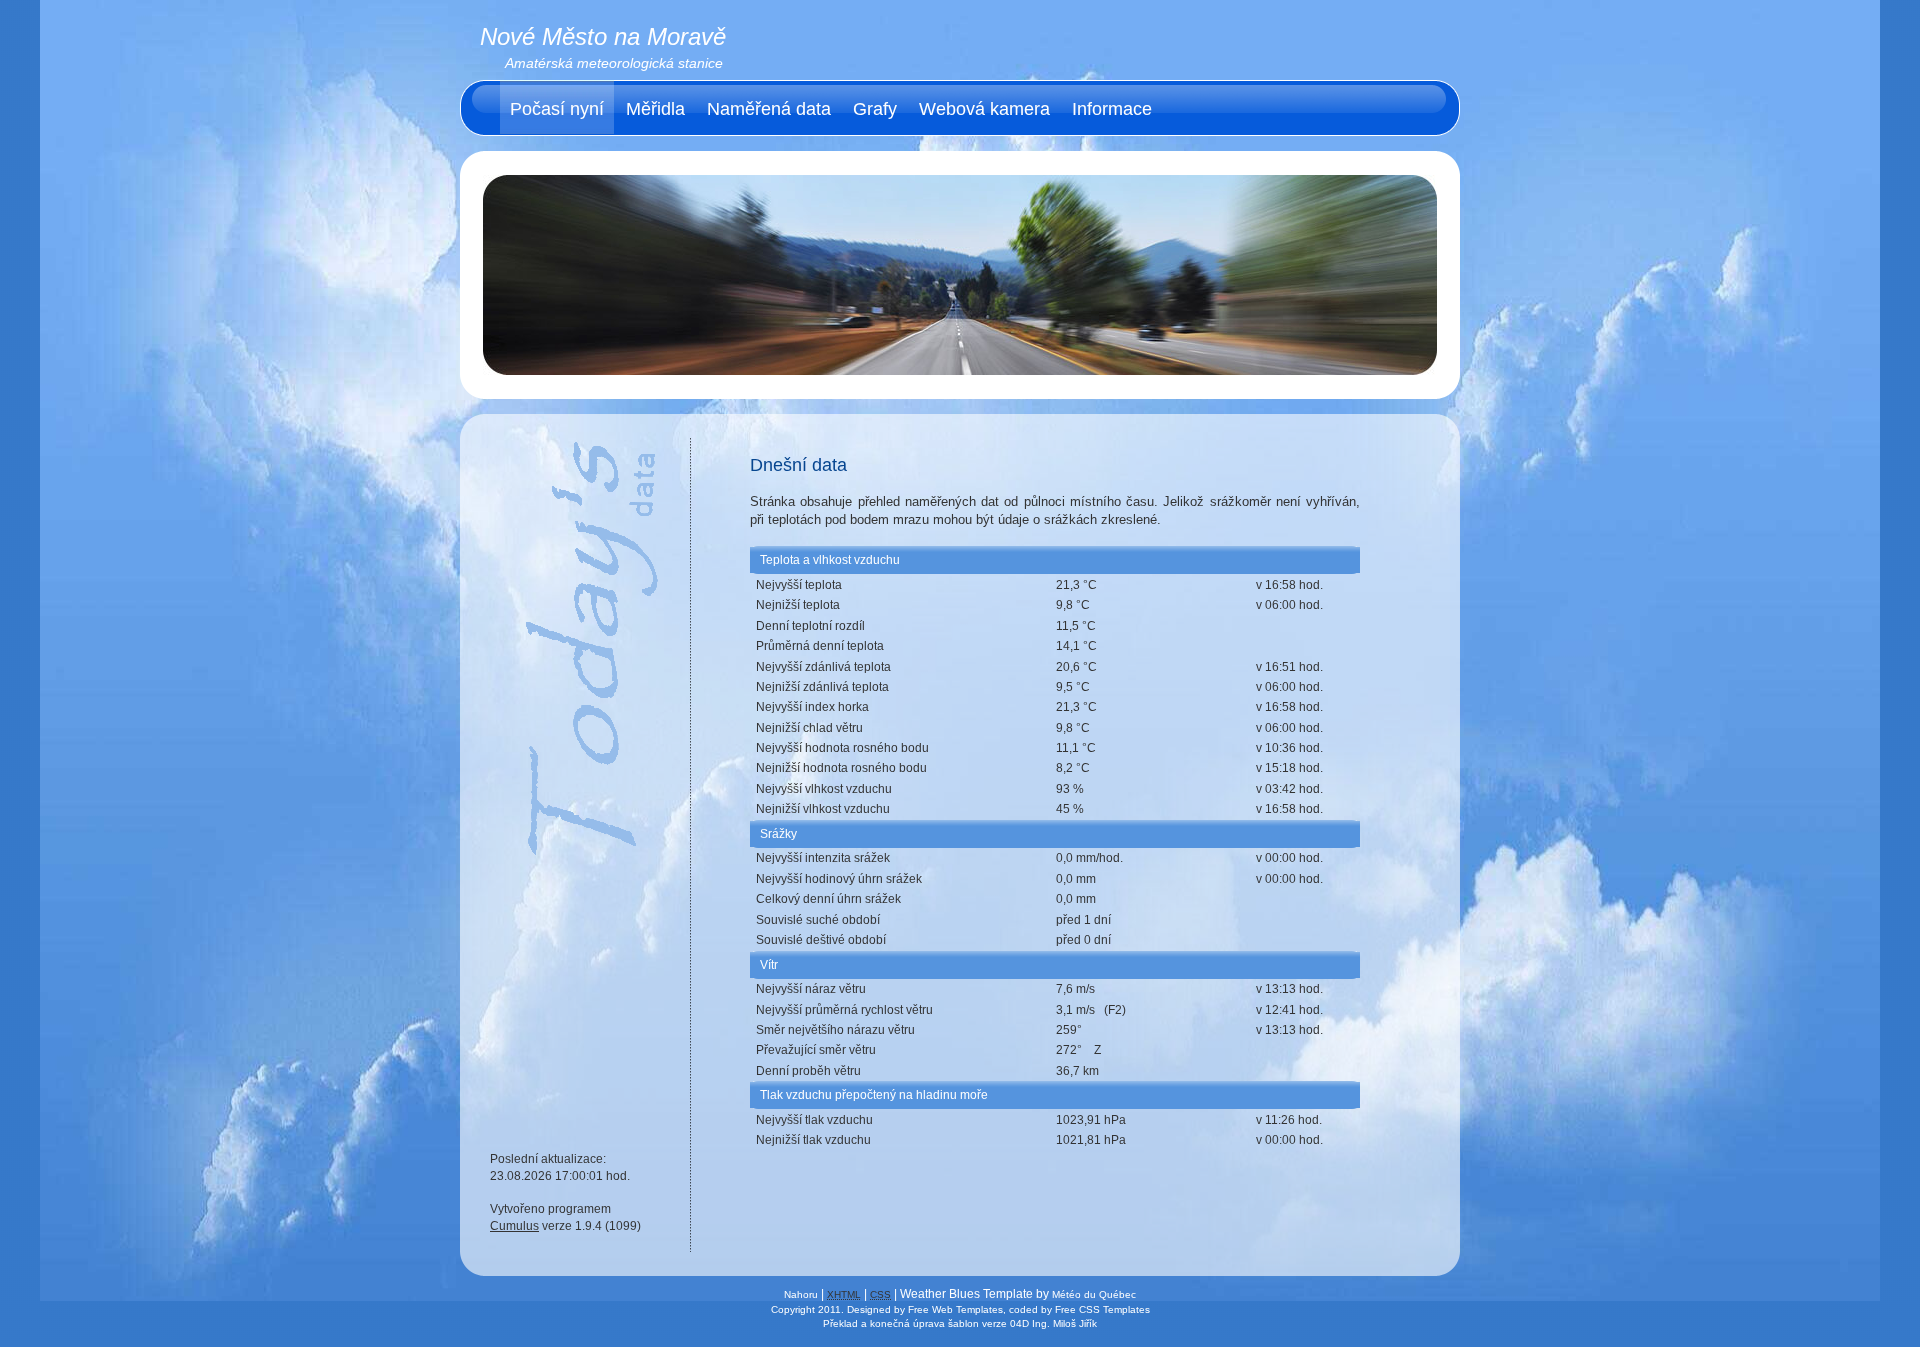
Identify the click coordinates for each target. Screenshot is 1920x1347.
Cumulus (514, 1226)
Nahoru (801, 1294)
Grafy (875, 109)
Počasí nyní (557, 109)
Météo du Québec (1094, 1294)
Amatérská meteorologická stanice (614, 63)
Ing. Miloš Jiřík (1064, 1323)
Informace (1112, 109)
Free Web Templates (955, 1309)
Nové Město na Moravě (603, 36)
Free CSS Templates (1102, 1309)
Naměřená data (769, 109)
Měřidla (655, 109)
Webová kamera (984, 109)
